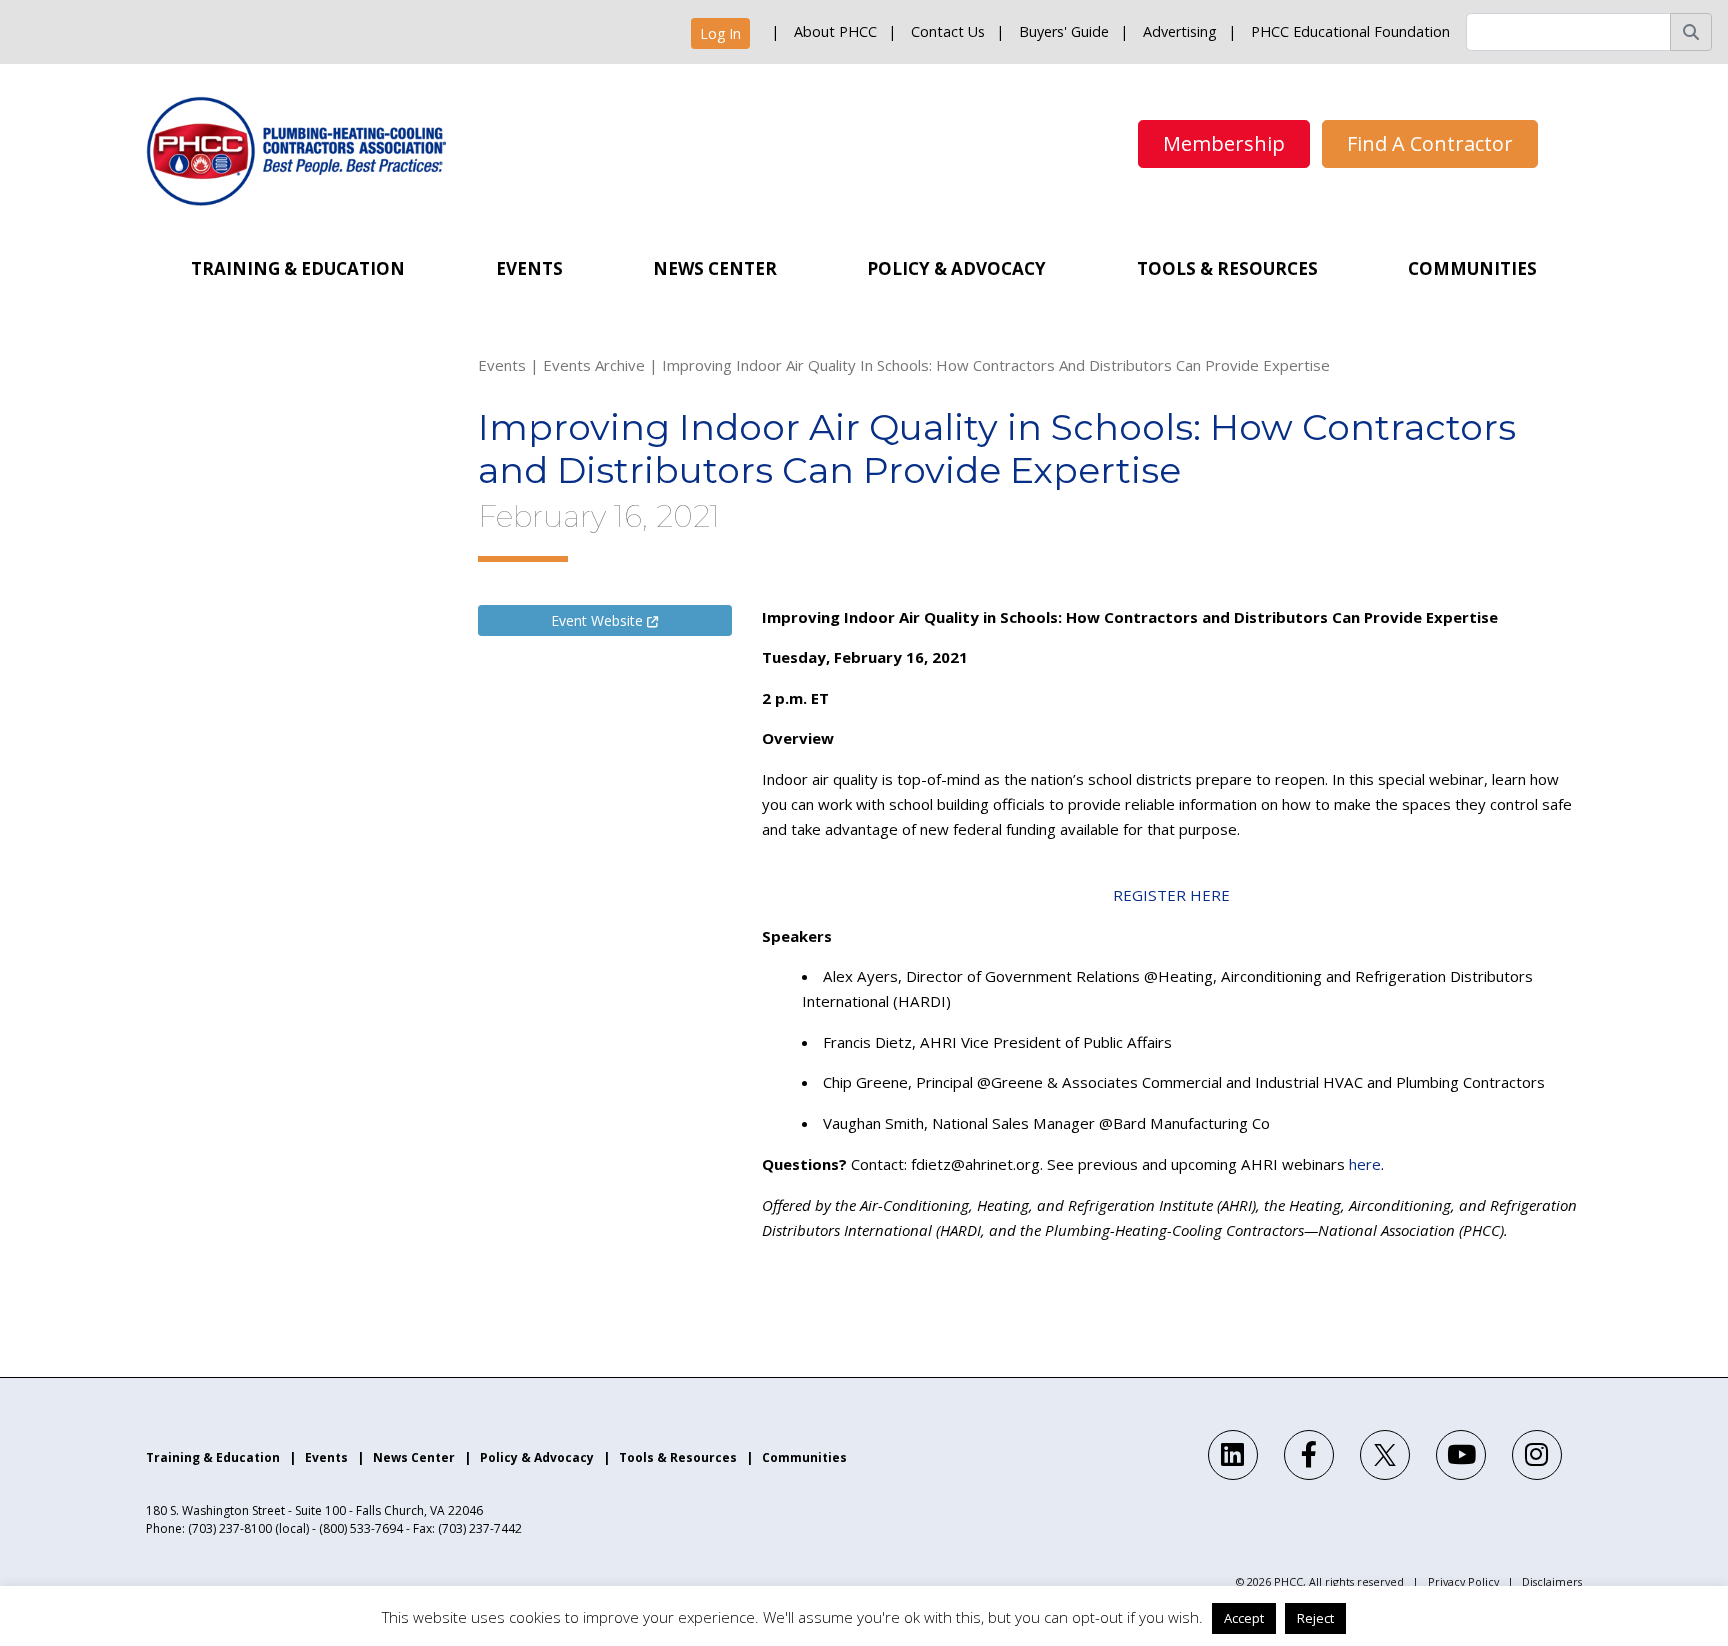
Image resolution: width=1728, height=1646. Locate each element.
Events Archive (594, 365)
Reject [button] (1315, 1618)
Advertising (1180, 31)
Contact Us (948, 31)
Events (529, 268)
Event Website (599, 620)
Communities (1472, 268)
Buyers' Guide (1064, 31)
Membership (1224, 143)
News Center (715, 268)
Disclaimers (1552, 1581)
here (1365, 1164)
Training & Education (298, 268)
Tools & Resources (1227, 268)
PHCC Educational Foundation (1350, 31)
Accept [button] (1244, 1618)
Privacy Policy (1463, 1581)
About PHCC (835, 31)
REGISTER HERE (1171, 895)
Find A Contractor (1430, 143)
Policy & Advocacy (956, 268)
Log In (720, 33)
